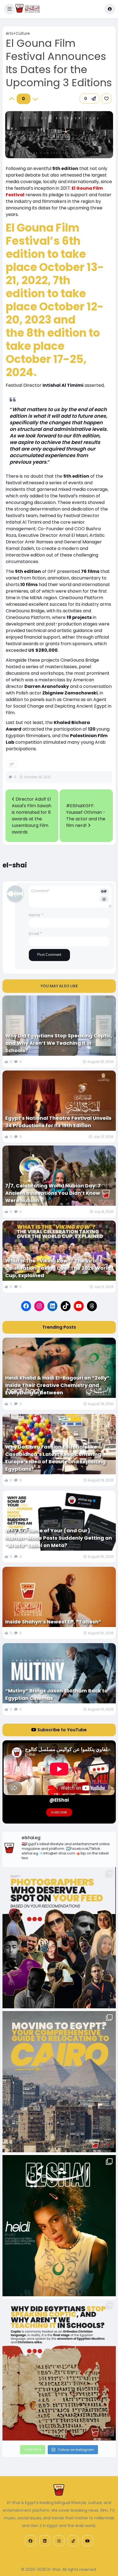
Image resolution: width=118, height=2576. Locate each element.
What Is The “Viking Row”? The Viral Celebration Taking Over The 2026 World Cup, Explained (58, 1268)
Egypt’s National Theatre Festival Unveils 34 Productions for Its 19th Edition (58, 1122)
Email (35, 934)
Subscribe (59, 1812)
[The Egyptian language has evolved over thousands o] (59, 2370)
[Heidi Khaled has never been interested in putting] (59, 2226)
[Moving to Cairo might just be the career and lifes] (59, 2082)
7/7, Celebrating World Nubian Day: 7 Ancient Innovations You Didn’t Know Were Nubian (53, 1193)
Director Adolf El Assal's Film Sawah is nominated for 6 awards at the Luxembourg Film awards (32, 816)
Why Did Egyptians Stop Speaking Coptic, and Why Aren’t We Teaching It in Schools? (59, 1043)
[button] (10, 9)
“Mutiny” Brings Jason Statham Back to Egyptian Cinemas (56, 1694)
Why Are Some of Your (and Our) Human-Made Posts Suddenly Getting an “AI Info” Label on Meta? (59, 1538)
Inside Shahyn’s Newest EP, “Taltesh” (53, 1622)
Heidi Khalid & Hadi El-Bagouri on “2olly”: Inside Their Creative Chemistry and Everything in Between (58, 1385)
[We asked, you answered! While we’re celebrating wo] (59, 1938)
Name (36, 915)
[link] (106, 99)
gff (12, 764)
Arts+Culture (18, 33)
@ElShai (59, 1800)
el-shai (15, 865)
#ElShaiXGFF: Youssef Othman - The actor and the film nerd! (86, 816)
